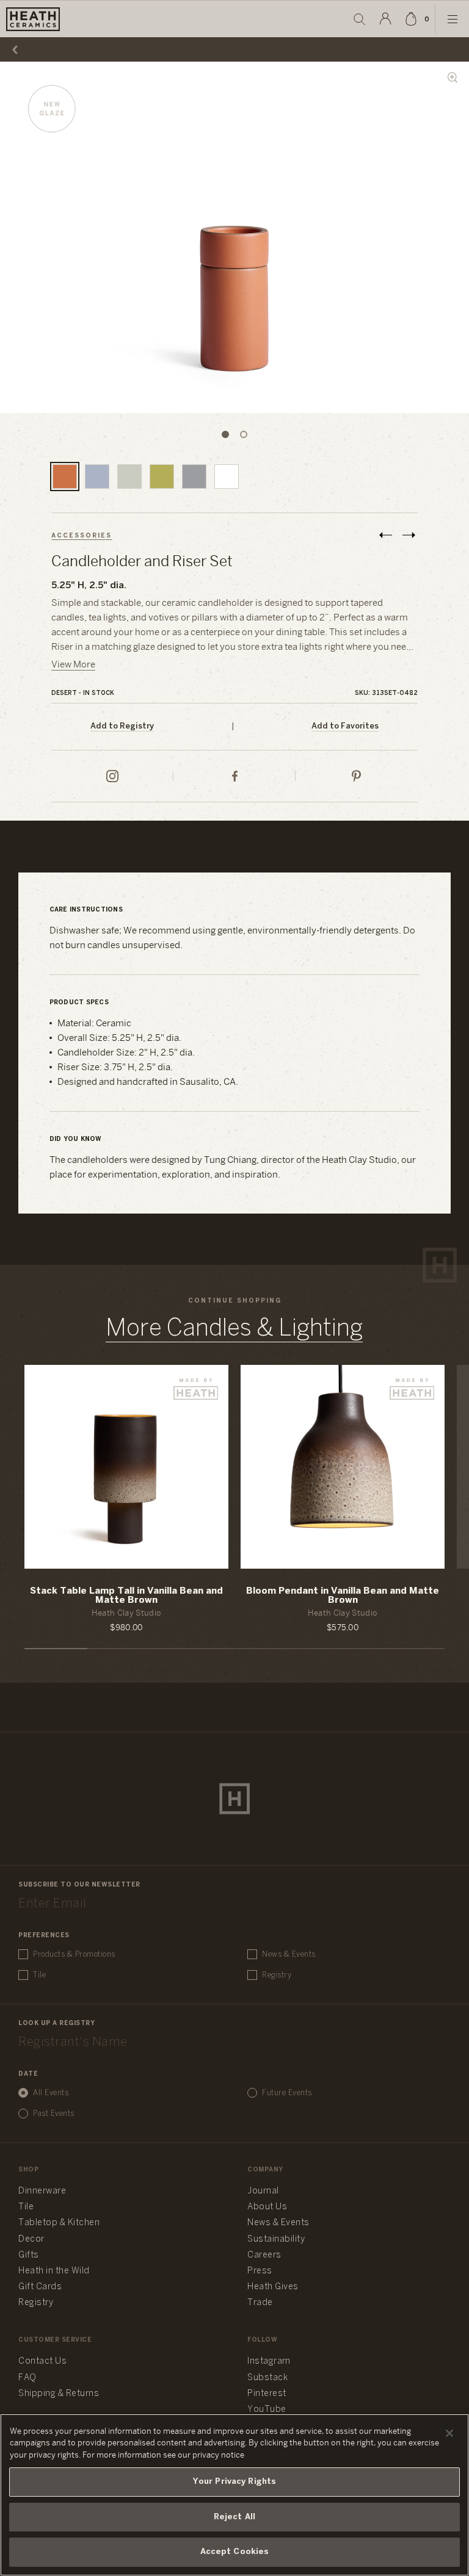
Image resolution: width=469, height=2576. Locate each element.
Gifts (29, 2255)
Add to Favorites (345, 726)
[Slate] (194, 477)
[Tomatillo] (162, 477)
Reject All (234, 2517)
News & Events (289, 1955)
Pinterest (267, 2394)
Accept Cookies (235, 2552)
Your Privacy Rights (234, 2482)
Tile (39, 1975)
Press (260, 2271)
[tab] (225, 434)
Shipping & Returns (59, 2394)
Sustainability (276, 2240)
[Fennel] (129, 477)
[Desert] (65, 477)
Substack (267, 2378)
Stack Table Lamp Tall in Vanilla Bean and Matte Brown (126, 1596)
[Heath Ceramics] (234, 1799)
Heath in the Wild (54, 2271)
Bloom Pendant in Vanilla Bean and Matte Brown (343, 1596)
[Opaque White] (227, 477)
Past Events (54, 2114)
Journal (263, 2191)
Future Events (287, 2093)
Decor (31, 2240)
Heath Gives (273, 2287)
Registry (277, 1975)
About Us (267, 2207)
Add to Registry (122, 726)
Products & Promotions (74, 1955)
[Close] (449, 2433)
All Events (51, 2093)
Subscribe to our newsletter (79, 1885)
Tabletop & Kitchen (59, 2223)
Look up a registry (56, 2024)
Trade (260, 2303)
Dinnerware (42, 2191)
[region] (234, 2495)
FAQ (27, 2378)
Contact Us (42, 2362)
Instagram (269, 2362)
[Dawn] (97, 477)
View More (73, 665)
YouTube (267, 2410)
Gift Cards (40, 2287)
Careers (264, 2255)
